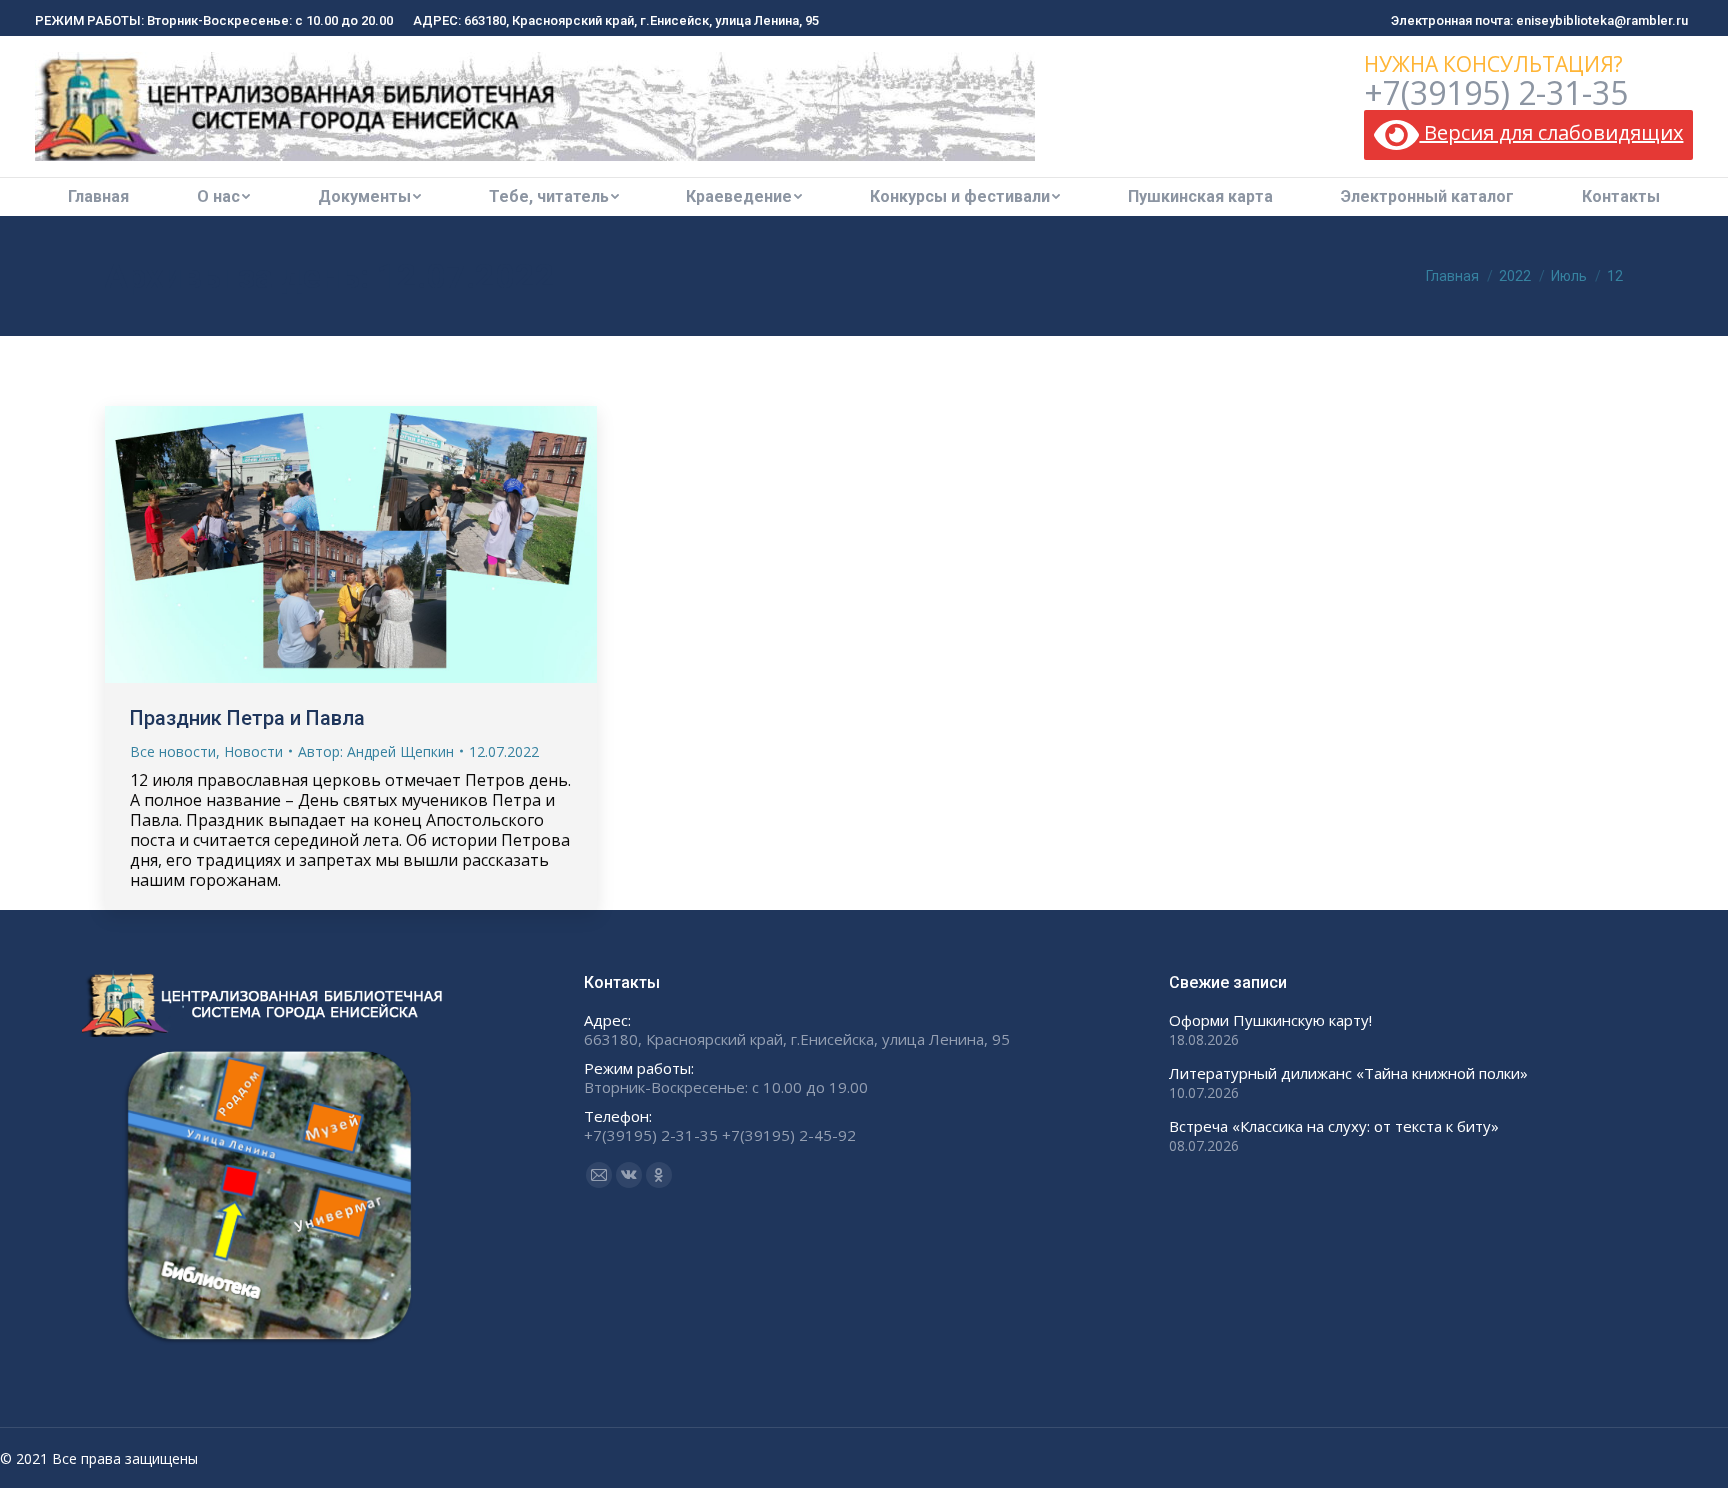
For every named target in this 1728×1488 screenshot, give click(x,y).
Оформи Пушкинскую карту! (1270, 1020)
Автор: (376, 751)
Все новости (173, 751)
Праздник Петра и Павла (247, 718)
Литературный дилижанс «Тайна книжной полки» (1348, 1073)
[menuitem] (98, 197)
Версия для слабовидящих (1551, 132)
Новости (253, 751)
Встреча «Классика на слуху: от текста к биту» (1334, 1126)
